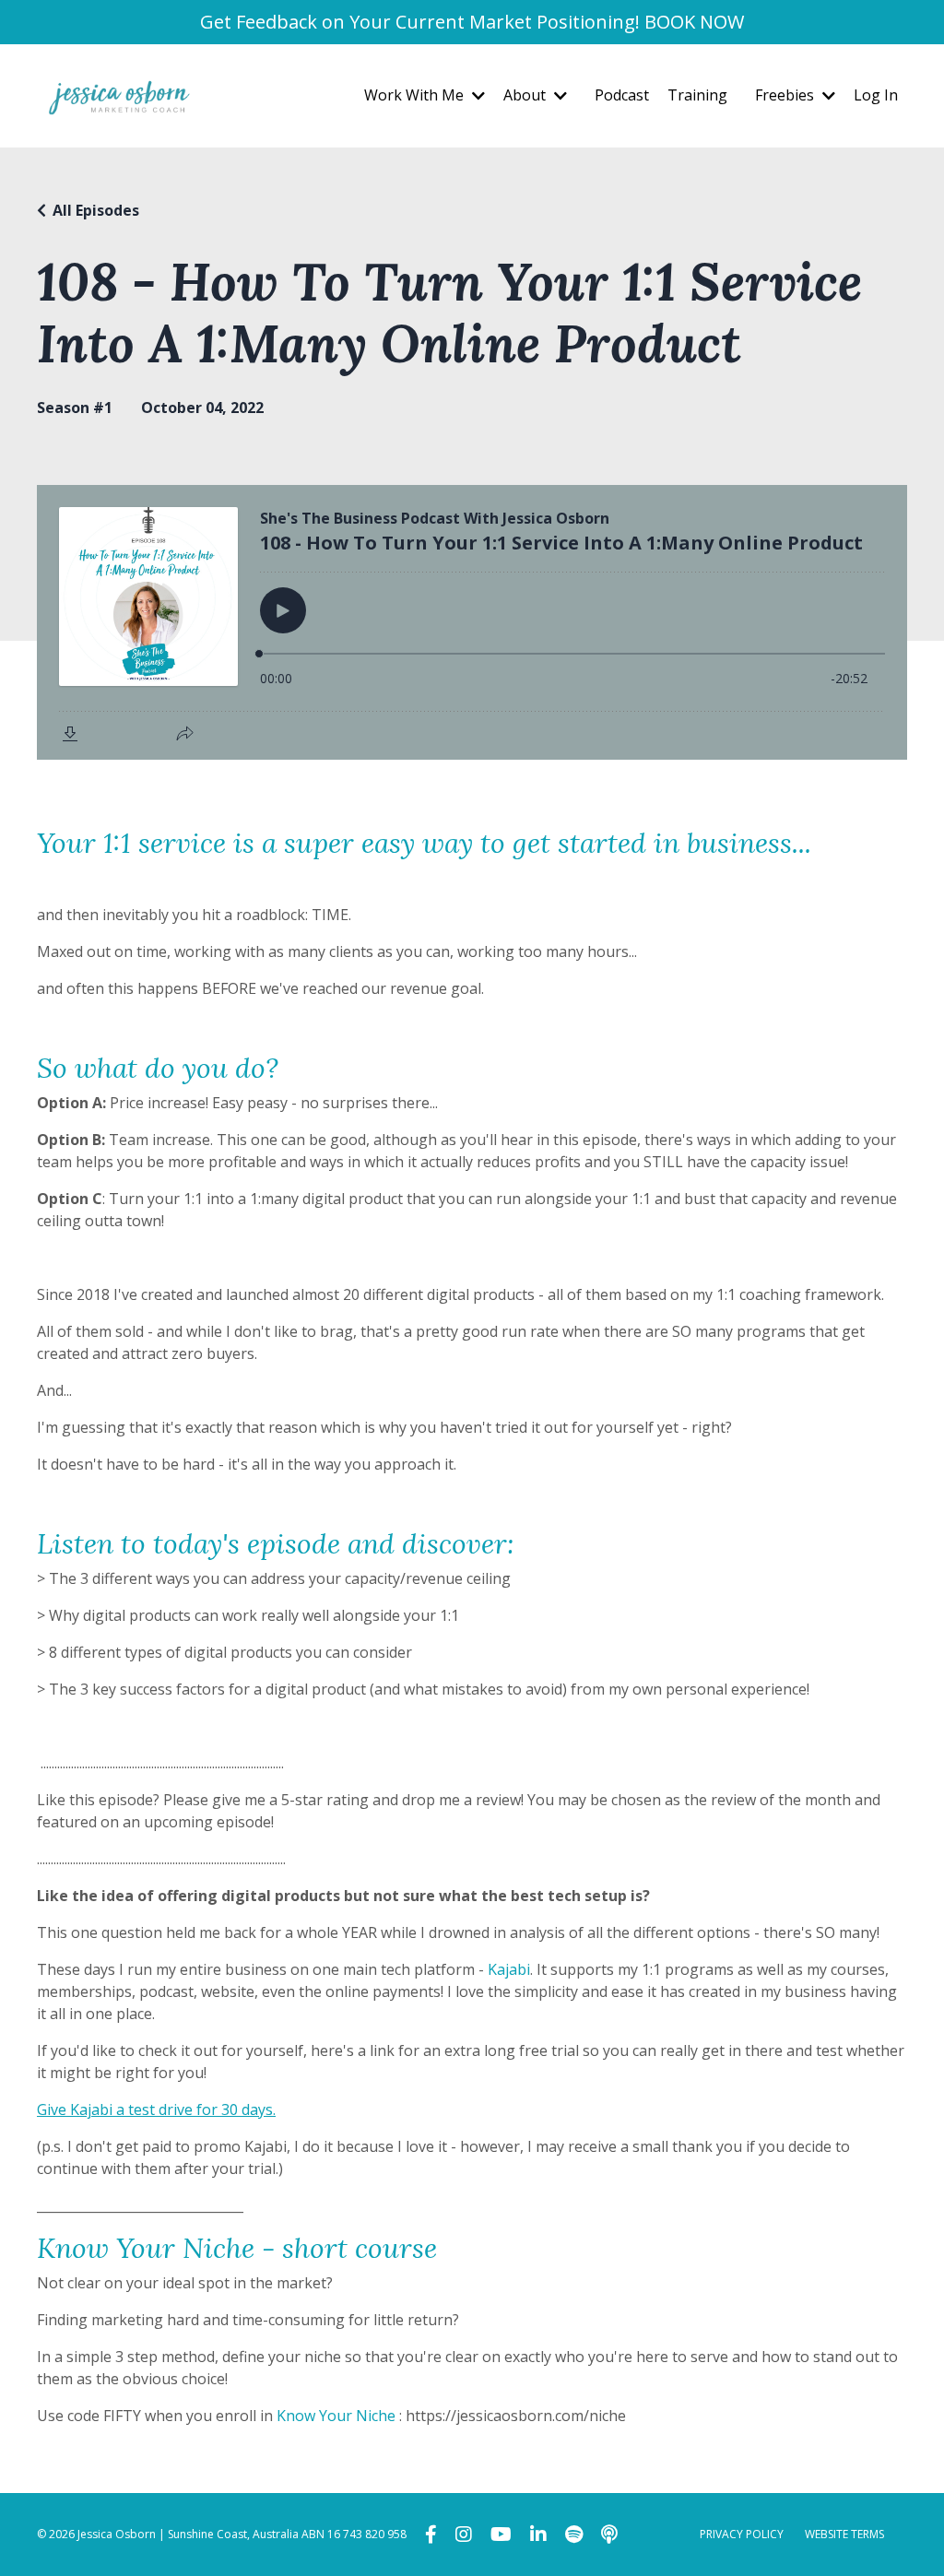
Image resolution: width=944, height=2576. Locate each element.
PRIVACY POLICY (742, 2534)
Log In (876, 95)
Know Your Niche (336, 2416)
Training (697, 95)
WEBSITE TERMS (844, 2534)
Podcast (622, 95)
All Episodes (96, 210)
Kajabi (509, 1969)
